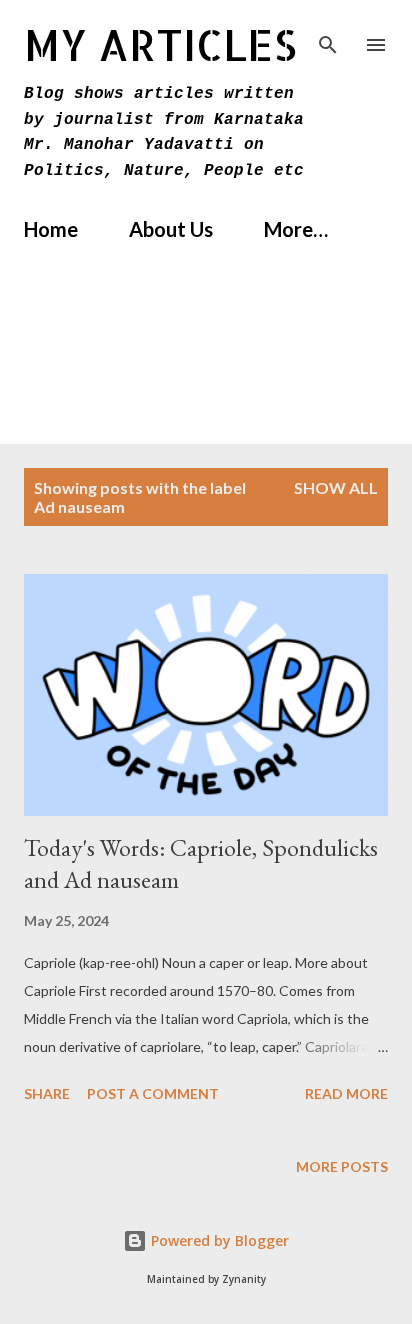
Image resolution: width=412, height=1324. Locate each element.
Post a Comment (153, 1093)
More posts (342, 1166)
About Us (171, 229)
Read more (346, 1093)
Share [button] (47, 1093)
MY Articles (160, 44)
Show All (336, 487)
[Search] (328, 36)
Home (51, 229)
